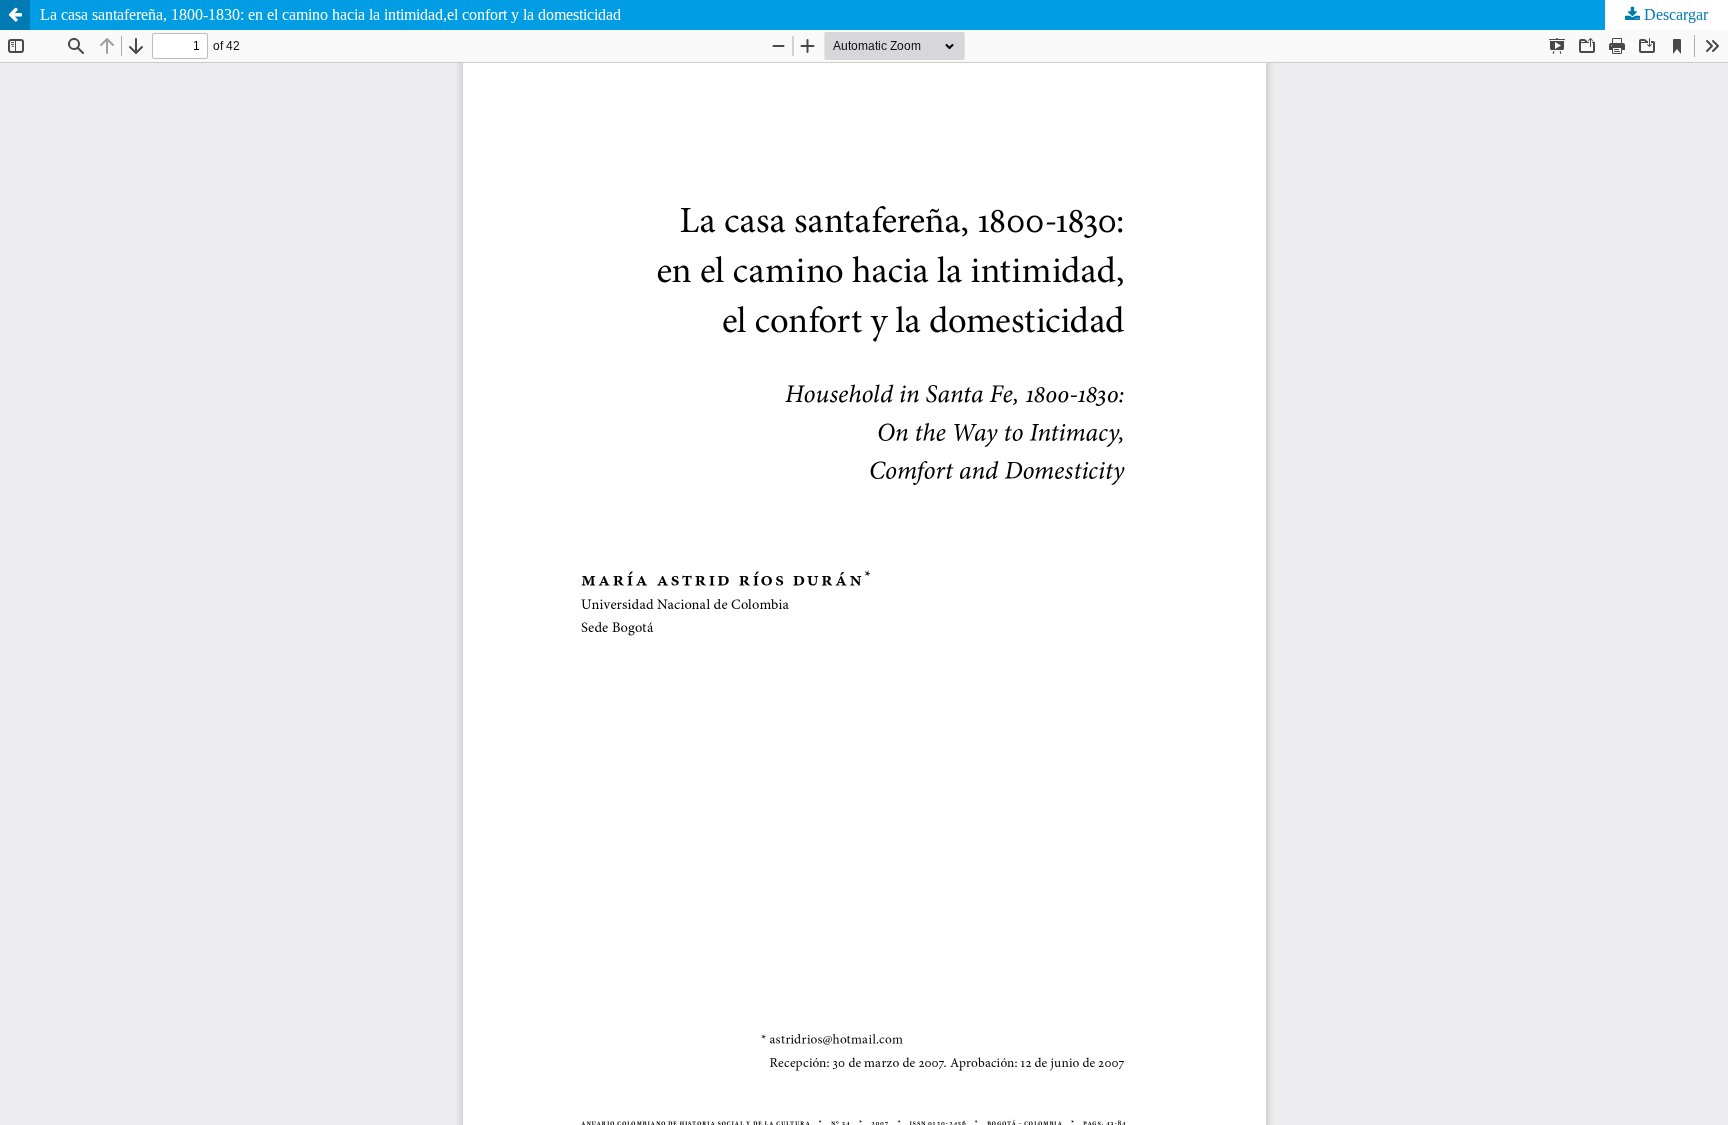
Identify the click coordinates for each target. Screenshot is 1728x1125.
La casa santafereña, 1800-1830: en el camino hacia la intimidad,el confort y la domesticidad (330, 14)
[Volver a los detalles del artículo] (15, 15)
